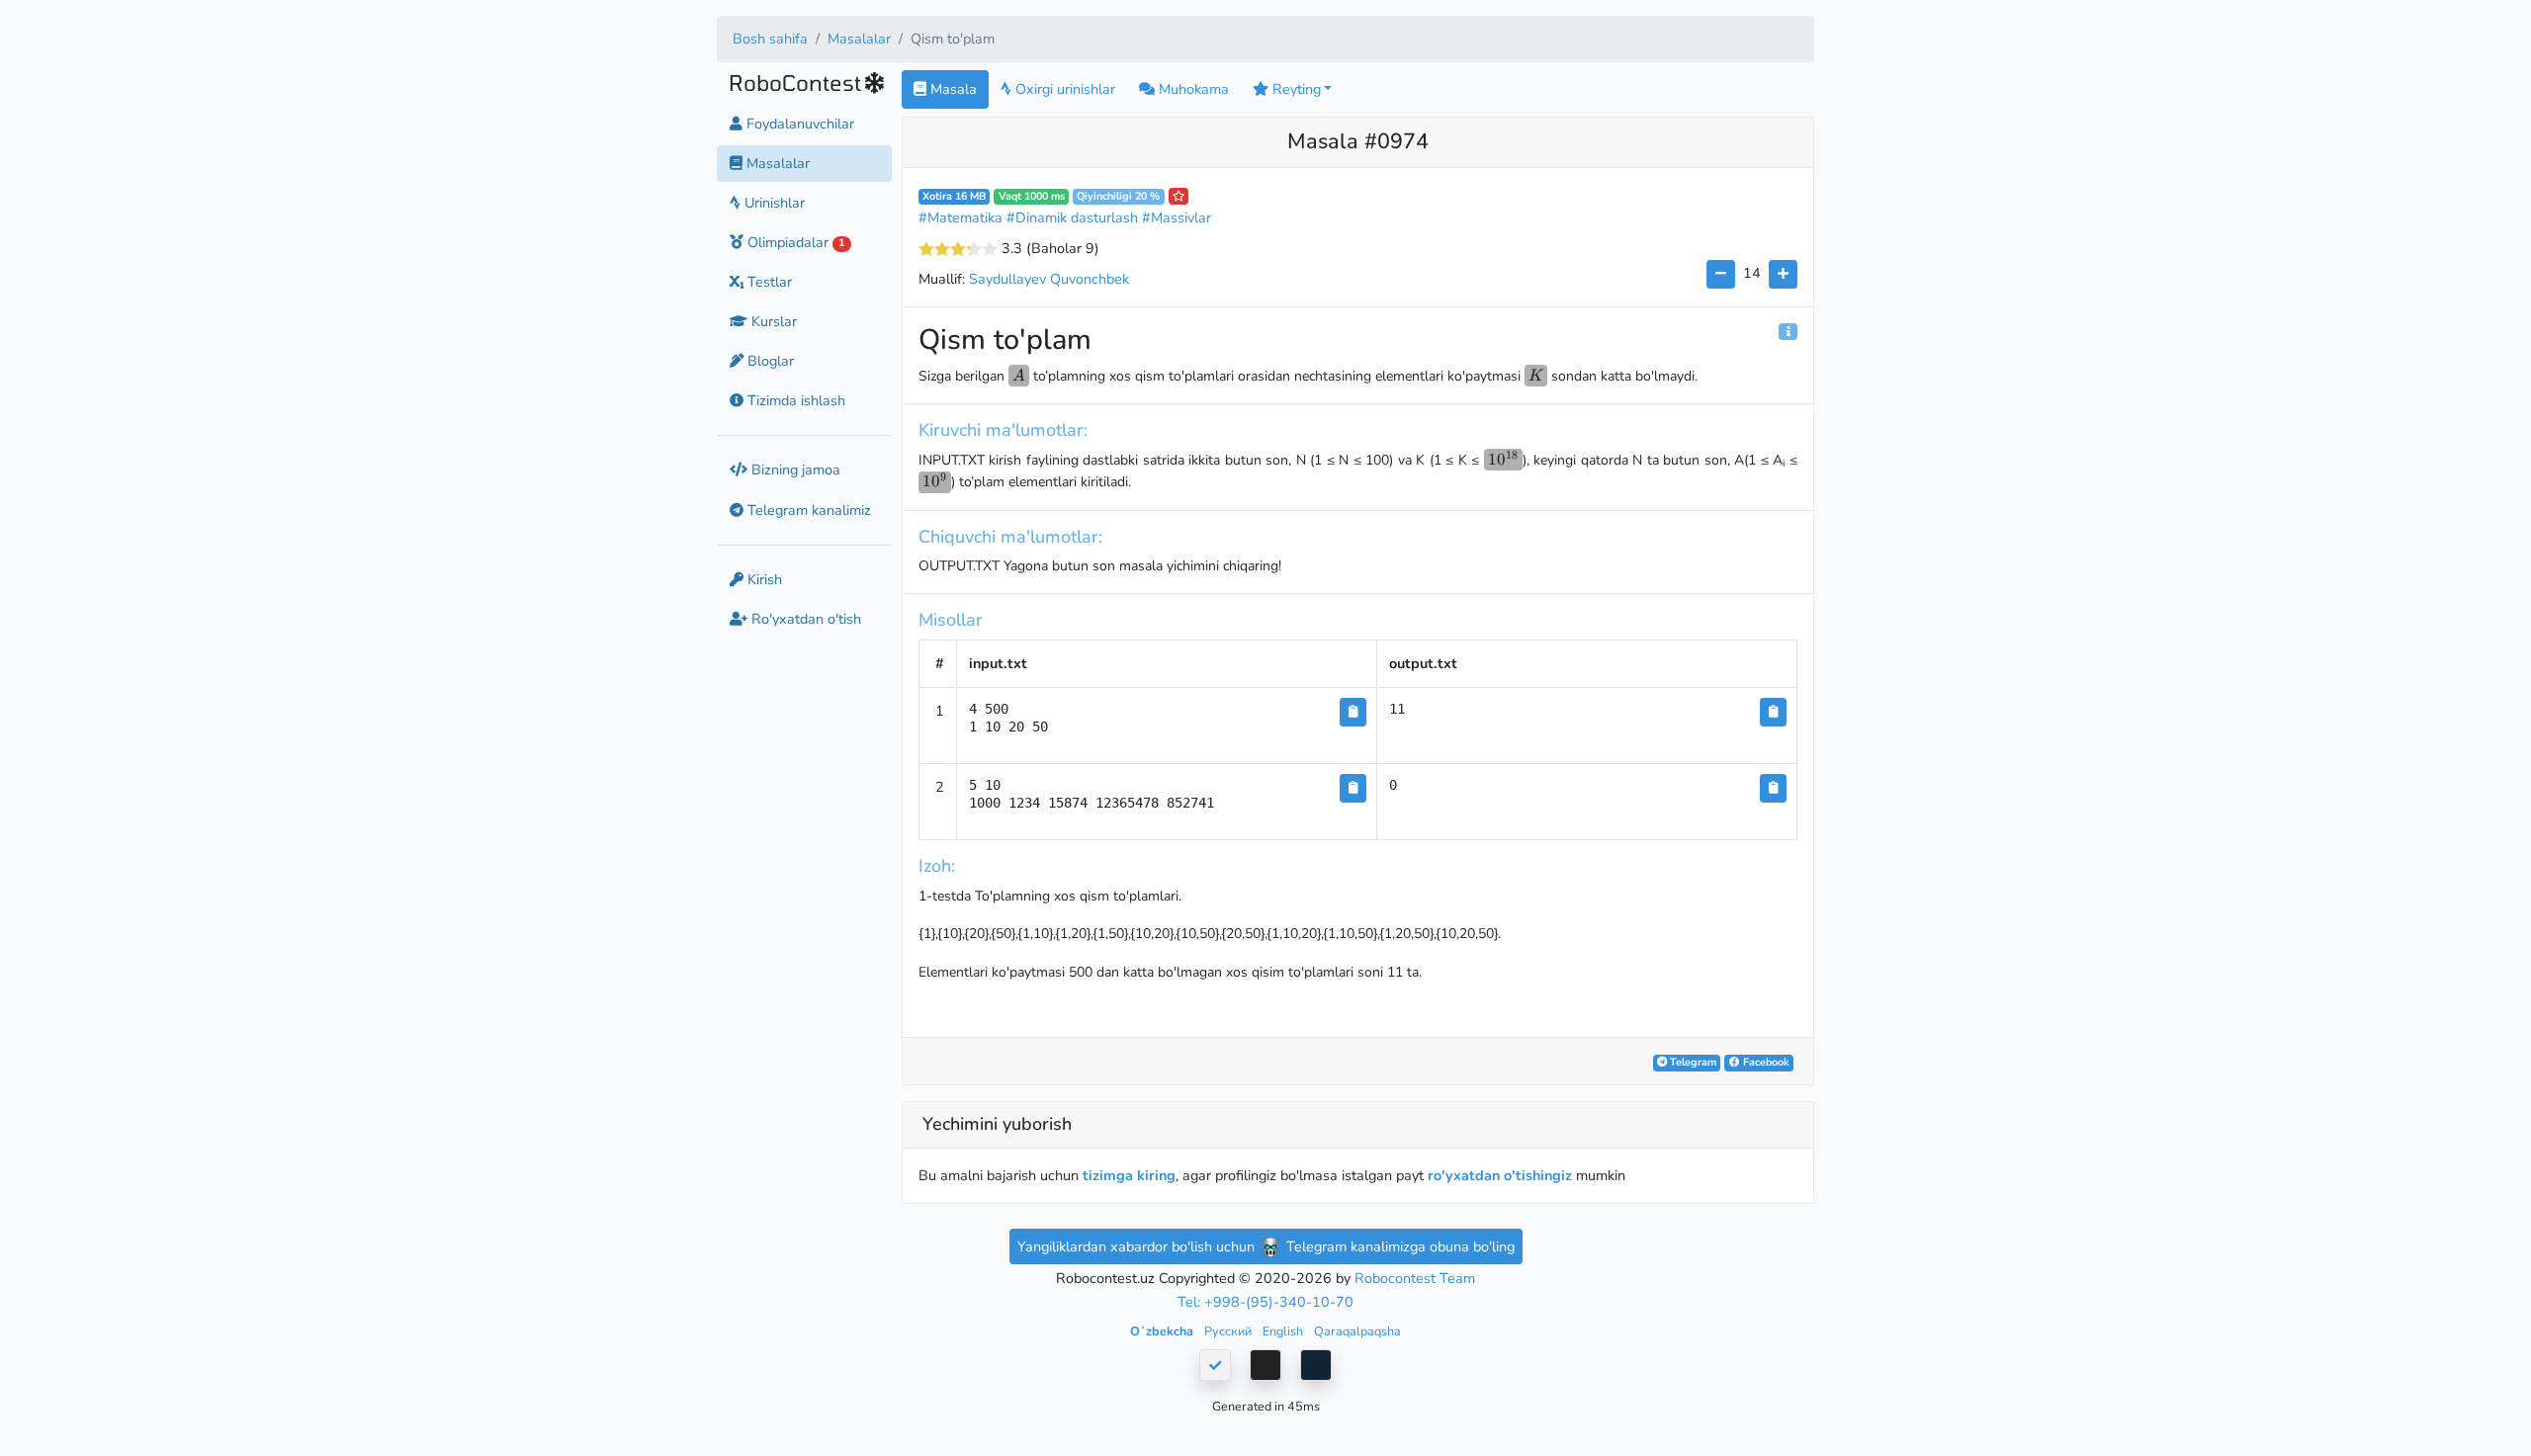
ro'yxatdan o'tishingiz (1500, 1175)
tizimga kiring (1129, 1175)
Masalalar (859, 39)
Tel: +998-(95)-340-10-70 (1265, 1302)
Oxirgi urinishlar (1063, 89)
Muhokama (1192, 89)
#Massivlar (1177, 217)
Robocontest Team (1415, 1278)
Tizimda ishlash (794, 400)
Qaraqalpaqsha (1357, 1331)
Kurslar (772, 321)
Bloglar (769, 361)
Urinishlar (773, 203)
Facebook (1765, 1062)
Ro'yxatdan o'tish (804, 619)
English (1284, 1331)
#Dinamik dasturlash (1072, 217)
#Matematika (960, 217)
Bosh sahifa (770, 39)
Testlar (768, 282)
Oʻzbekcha (1163, 1331)
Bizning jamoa (794, 470)
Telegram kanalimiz (807, 510)
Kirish (763, 579)
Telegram (1692, 1062)
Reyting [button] (1295, 89)
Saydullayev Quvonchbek (1049, 279)
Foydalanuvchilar (798, 124)
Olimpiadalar (794, 242)
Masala (952, 89)
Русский (1229, 1331)
